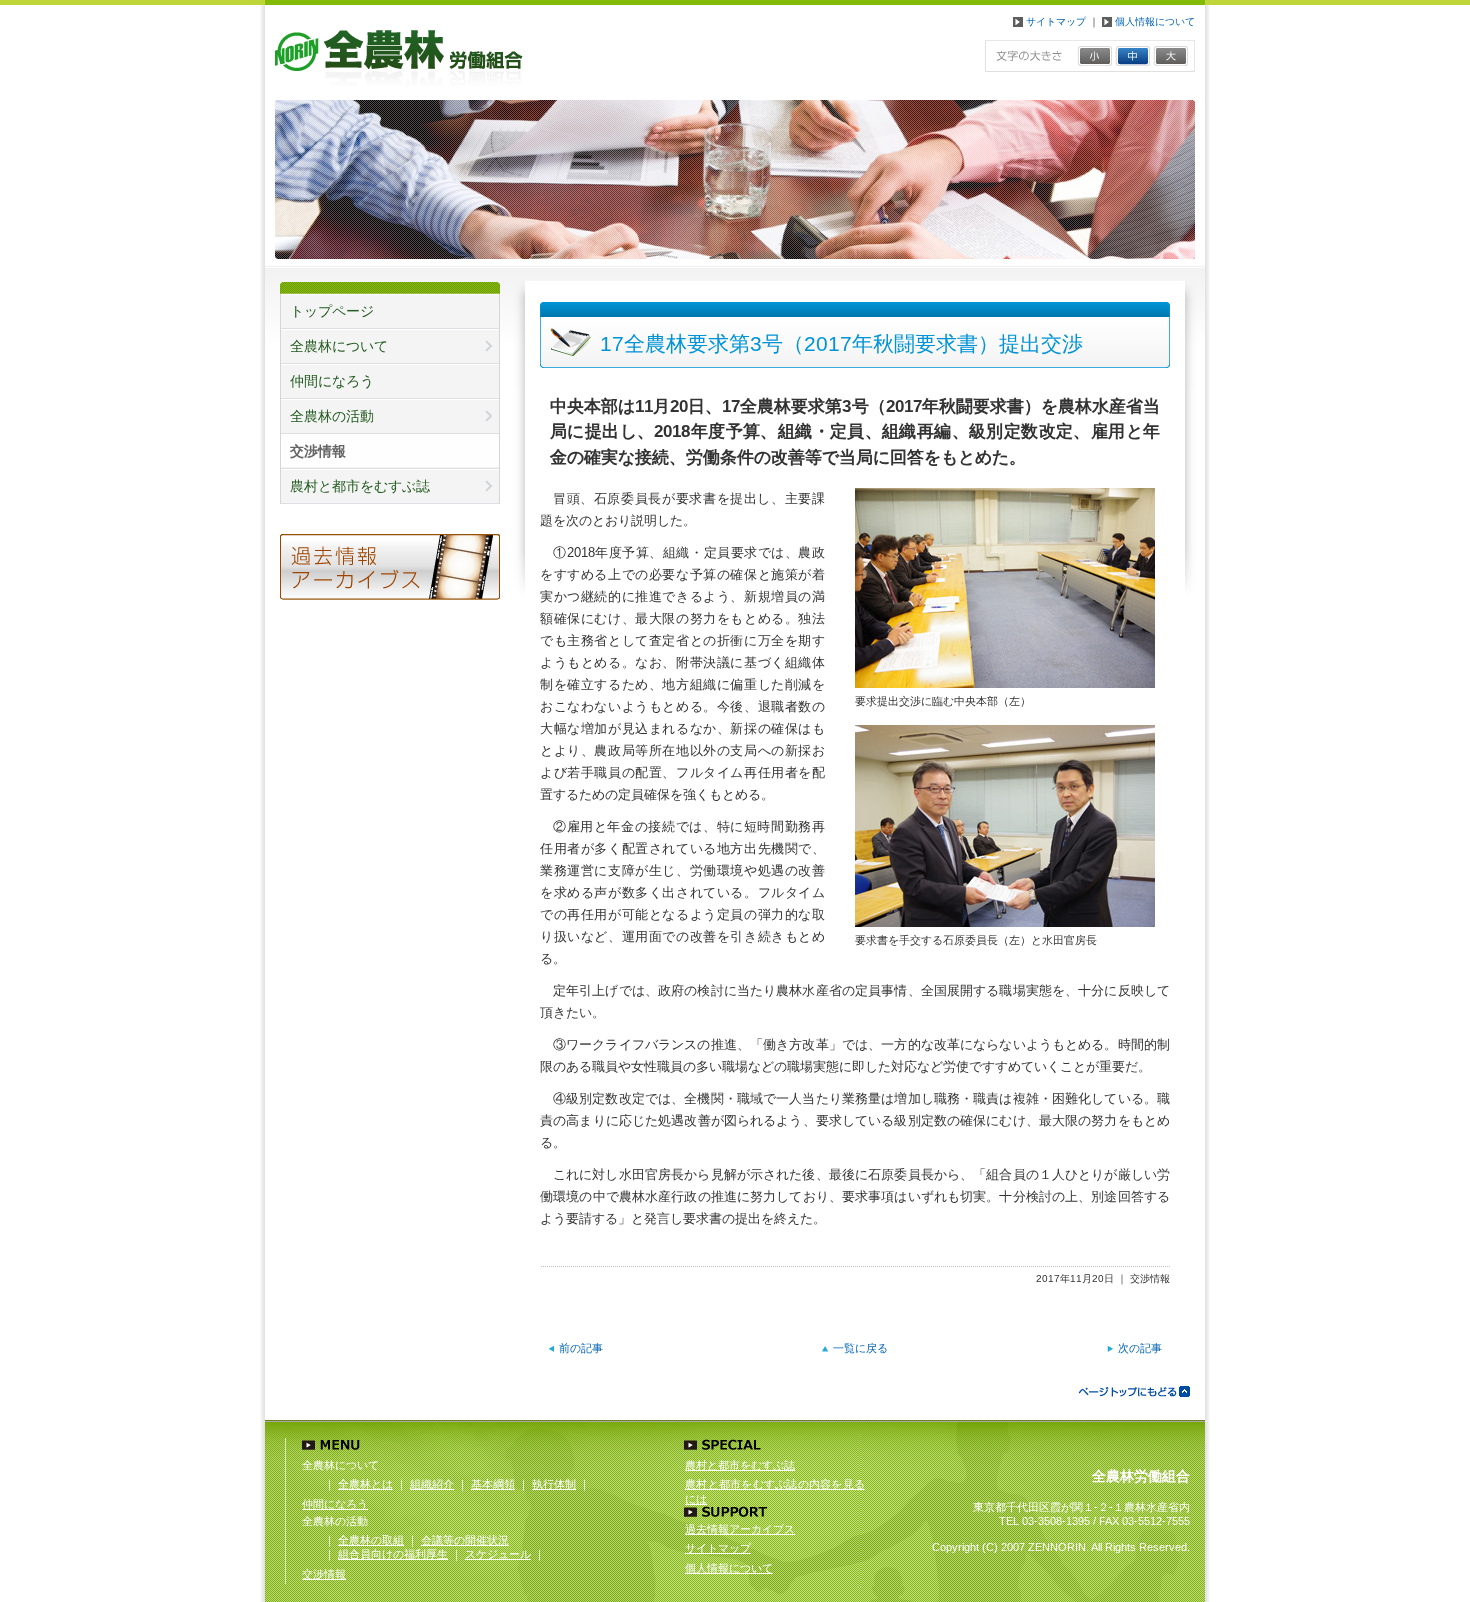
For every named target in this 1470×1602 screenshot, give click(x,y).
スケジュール (498, 1554)
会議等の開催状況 (465, 1540)
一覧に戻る (860, 1348)
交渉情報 (324, 1574)
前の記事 (581, 1348)
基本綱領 (493, 1484)
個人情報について (1153, 21)
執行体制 (554, 1484)
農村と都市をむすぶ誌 (740, 1465)
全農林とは (365, 1484)
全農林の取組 (371, 1540)
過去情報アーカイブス (740, 1529)
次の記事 (1140, 1348)
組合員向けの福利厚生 (393, 1554)
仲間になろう (332, 381)
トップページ (332, 311)
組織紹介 (432, 1484)
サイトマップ (1054, 21)
